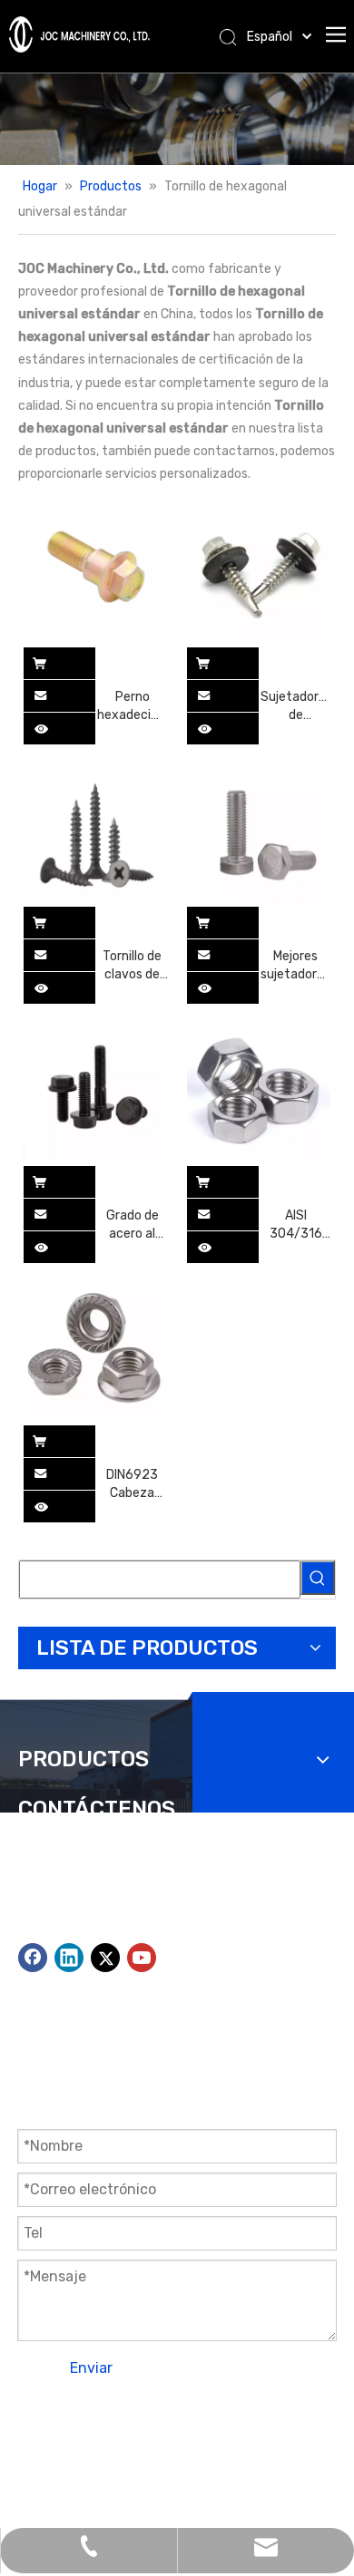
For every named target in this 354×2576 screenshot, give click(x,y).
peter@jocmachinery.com (206, 1932)
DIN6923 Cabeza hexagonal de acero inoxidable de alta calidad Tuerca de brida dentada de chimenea (133, 1485)
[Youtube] (142, 1958)
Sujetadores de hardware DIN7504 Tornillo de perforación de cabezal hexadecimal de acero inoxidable (295, 707)
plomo (36, 2463)
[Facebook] (33, 1958)
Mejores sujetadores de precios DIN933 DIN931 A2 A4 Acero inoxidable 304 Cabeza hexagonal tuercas (295, 966)
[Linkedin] (69, 1958)
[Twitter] (105, 1958)
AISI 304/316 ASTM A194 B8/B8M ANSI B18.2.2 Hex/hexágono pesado (295, 1225)
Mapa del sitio (186, 2440)
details (53, 724)
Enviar (91, 2368)
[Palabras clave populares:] (318, 1578)
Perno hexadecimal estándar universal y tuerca (132, 707)
